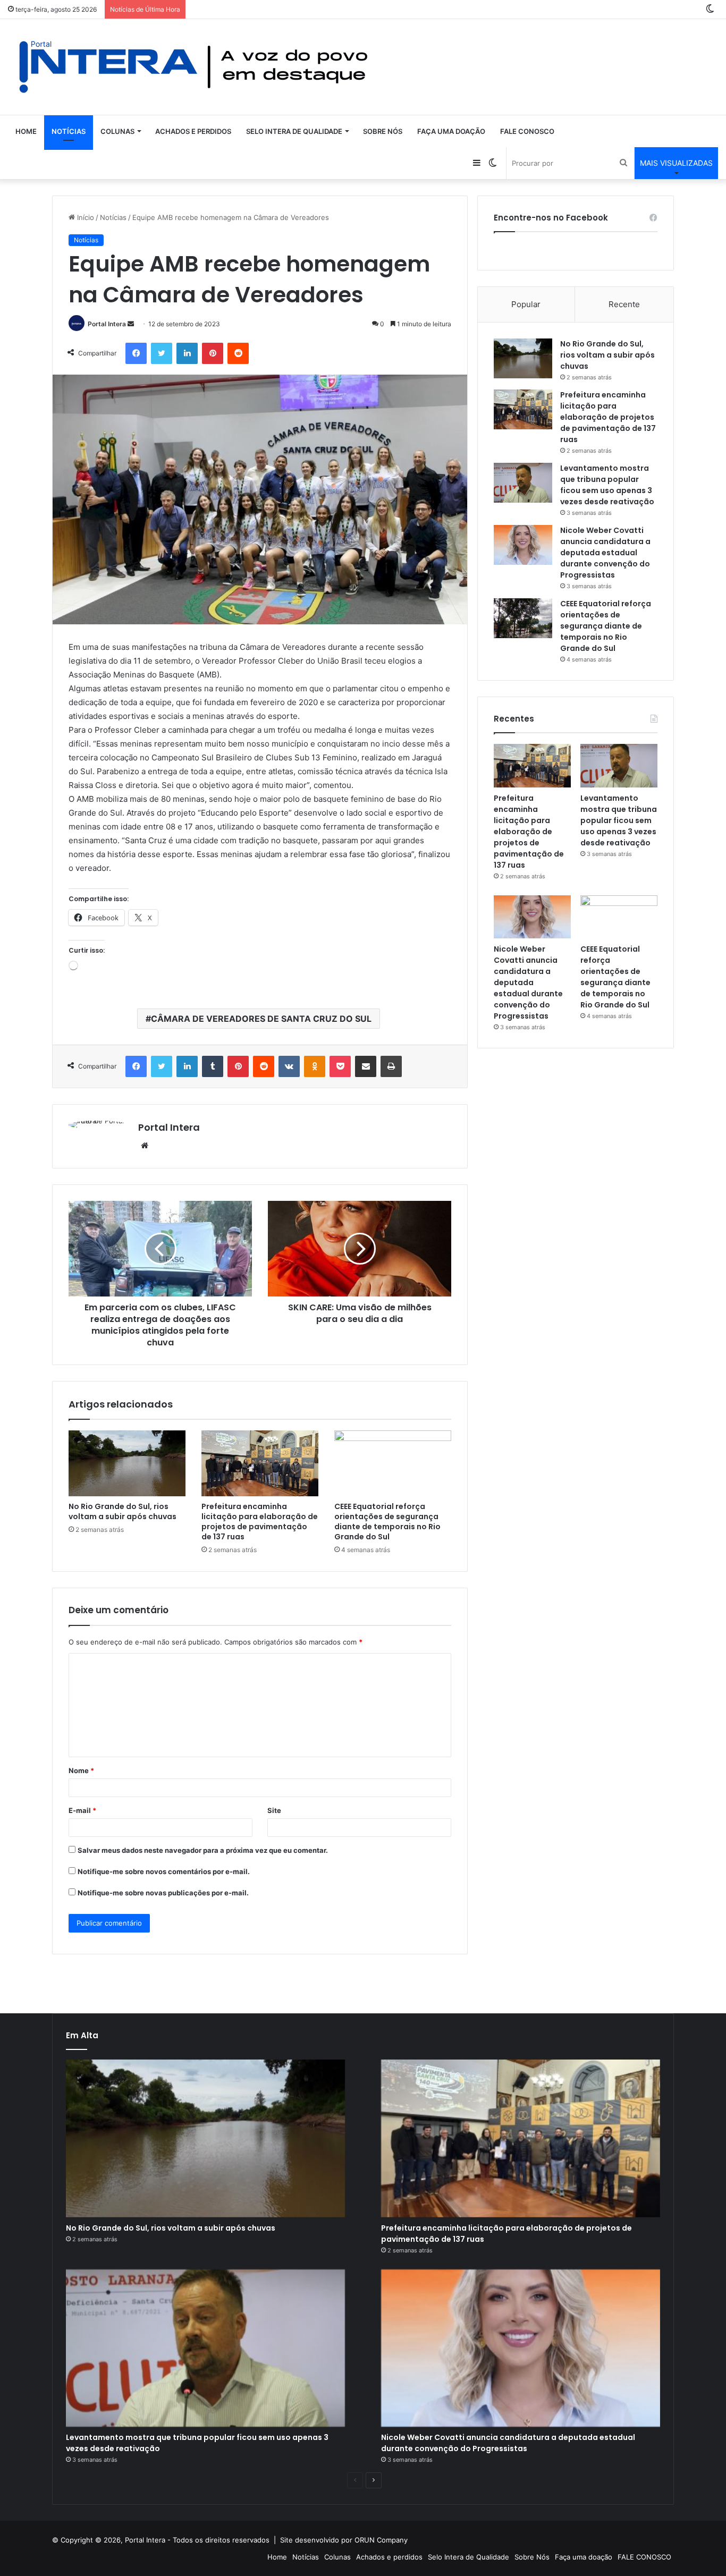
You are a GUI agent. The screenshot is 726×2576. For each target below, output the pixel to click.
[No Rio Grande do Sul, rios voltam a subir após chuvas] (127, 1463)
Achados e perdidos (193, 131)
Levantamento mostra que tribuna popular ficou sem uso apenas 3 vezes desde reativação (607, 485)
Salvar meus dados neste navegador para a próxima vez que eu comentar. (203, 1850)
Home (26, 131)
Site (274, 1810)
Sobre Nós (383, 131)
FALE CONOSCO (527, 131)
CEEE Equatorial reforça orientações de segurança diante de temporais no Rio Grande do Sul (387, 1522)
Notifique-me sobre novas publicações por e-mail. (163, 1893)
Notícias (69, 131)
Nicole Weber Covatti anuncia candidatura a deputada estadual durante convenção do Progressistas (605, 553)
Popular (526, 304)
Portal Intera (107, 324)
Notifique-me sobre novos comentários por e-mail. (164, 1871)
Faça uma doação (451, 131)
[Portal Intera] (194, 67)
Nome (81, 1770)
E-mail (82, 1810)
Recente (624, 304)
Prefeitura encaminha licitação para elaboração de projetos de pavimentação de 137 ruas (260, 1522)
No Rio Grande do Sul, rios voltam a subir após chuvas (123, 1511)
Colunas (117, 131)
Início (85, 217)
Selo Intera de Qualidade (294, 131)
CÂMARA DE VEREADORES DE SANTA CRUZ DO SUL (261, 1019)
